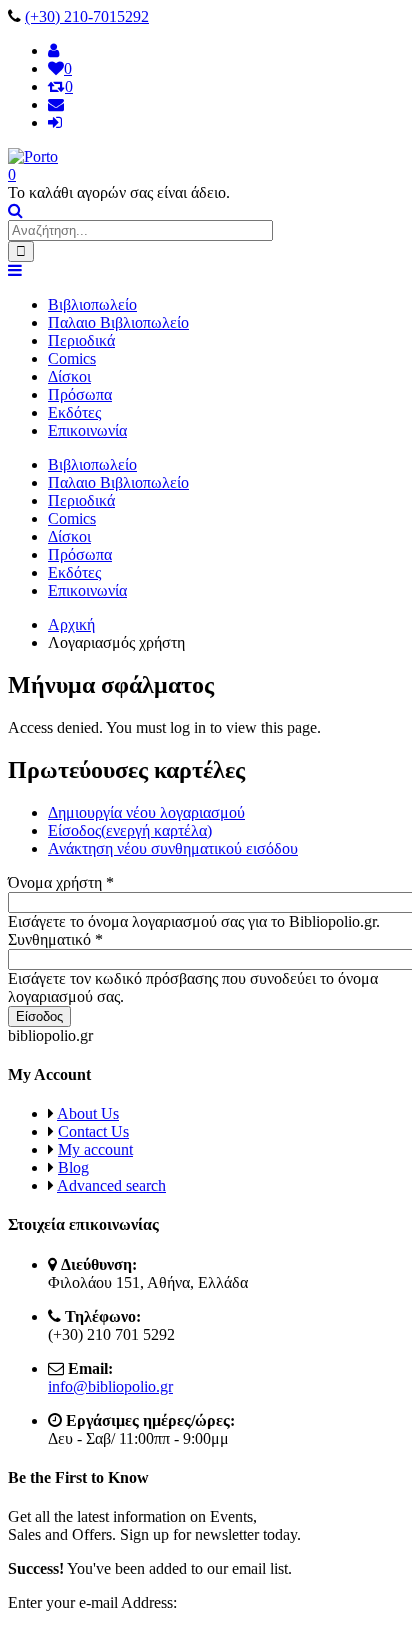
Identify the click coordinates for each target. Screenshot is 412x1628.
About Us (88, 1113)
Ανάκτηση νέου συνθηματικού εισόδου (173, 848)
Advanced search (111, 1185)
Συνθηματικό (55, 939)
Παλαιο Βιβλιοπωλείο (118, 322)
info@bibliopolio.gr (110, 1386)
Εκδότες (74, 412)
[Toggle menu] (15, 270)
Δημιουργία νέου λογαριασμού (146, 812)
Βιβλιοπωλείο (92, 304)
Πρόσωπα (80, 394)
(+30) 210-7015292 (87, 16)
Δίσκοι (69, 376)
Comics (72, 358)
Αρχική (71, 624)
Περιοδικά (81, 340)
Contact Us (93, 1131)
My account (95, 1149)
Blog (73, 1167)
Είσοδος (130, 830)
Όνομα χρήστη (61, 882)
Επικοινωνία (87, 430)
